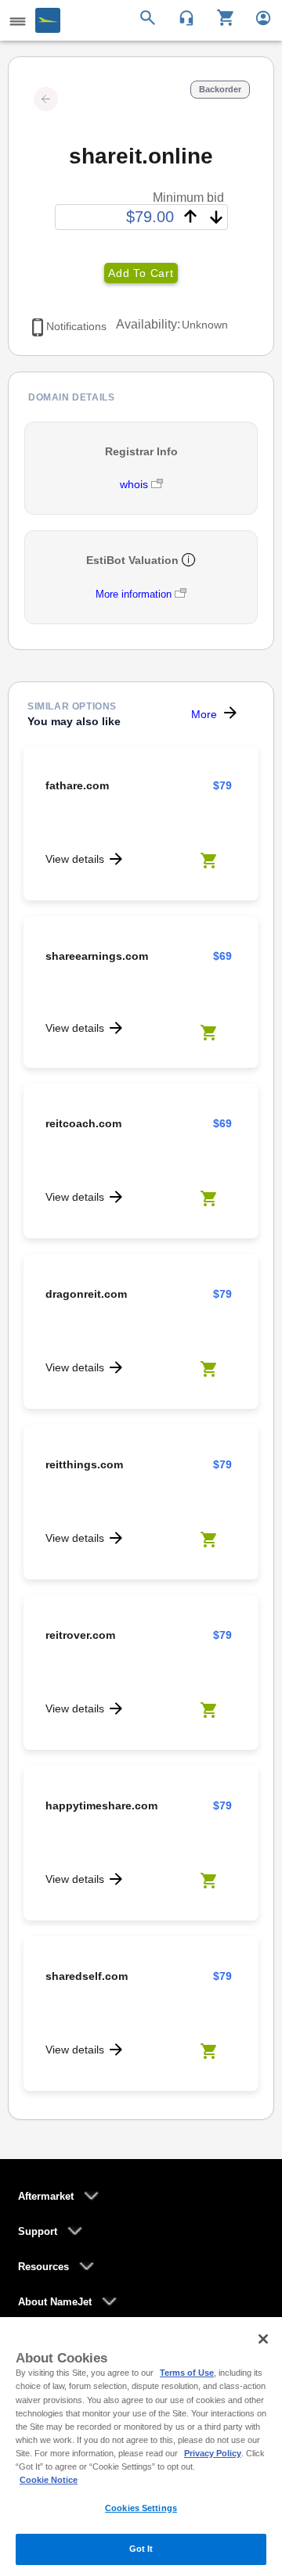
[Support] (181, 16)
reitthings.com (84, 1464)
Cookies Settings (141, 2508)
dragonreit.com (86, 1294)
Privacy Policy (213, 2453)
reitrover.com (80, 1635)
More (204, 714)
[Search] (150, 16)
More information (134, 594)
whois (136, 484)
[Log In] (257, 16)
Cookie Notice (49, 2480)
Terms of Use (187, 2373)
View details (75, 859)
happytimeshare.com (101, 1805)
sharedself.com (87, 1976)
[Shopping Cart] (220, 16)
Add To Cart (141, 273)
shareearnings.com (97, 956)
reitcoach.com (83, 1123)
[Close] (263, 2339)
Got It (141, 2549)
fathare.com (77, 785)
